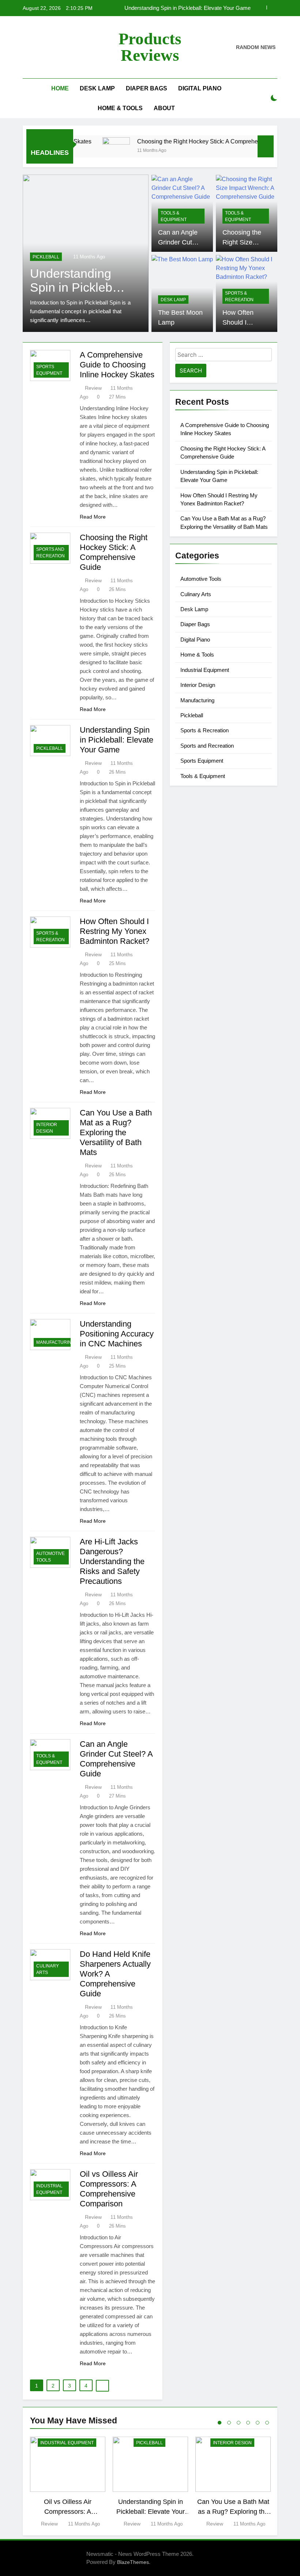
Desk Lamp (97, 88)
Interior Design (47, 1128)
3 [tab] (239, 2423)
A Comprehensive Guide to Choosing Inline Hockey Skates (117, 365)
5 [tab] (258, 2423)
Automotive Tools (50, 1557)
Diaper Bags (147, 88)
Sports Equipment (49, 370)
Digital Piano (200, 88)
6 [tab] (267, 2423)
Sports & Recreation (58, 257)
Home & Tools (120, 108)
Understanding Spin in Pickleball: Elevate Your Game (117, 740)
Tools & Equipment (174, 216)
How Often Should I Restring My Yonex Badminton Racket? (179, 8)
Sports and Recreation (50, 553)
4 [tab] (248, 2423)
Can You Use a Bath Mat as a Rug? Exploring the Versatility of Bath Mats (116, 1132)
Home (60, 88)
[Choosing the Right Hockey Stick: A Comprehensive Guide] (96, 151)
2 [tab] (229, 2423)
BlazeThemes (133, 2562)
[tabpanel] (68, 2482)
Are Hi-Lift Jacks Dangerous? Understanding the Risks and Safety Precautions (112, 1561)
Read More (93, 517)
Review (93, 388)
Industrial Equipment (49, 2189)
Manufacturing (55, 1342)
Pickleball (50, 748)
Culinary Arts (48, 1969)
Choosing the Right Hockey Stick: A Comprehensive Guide (193, 141)
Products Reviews (150, 47)
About (164, 108)
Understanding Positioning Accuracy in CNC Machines (117, 1334)
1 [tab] (220, 2423)
